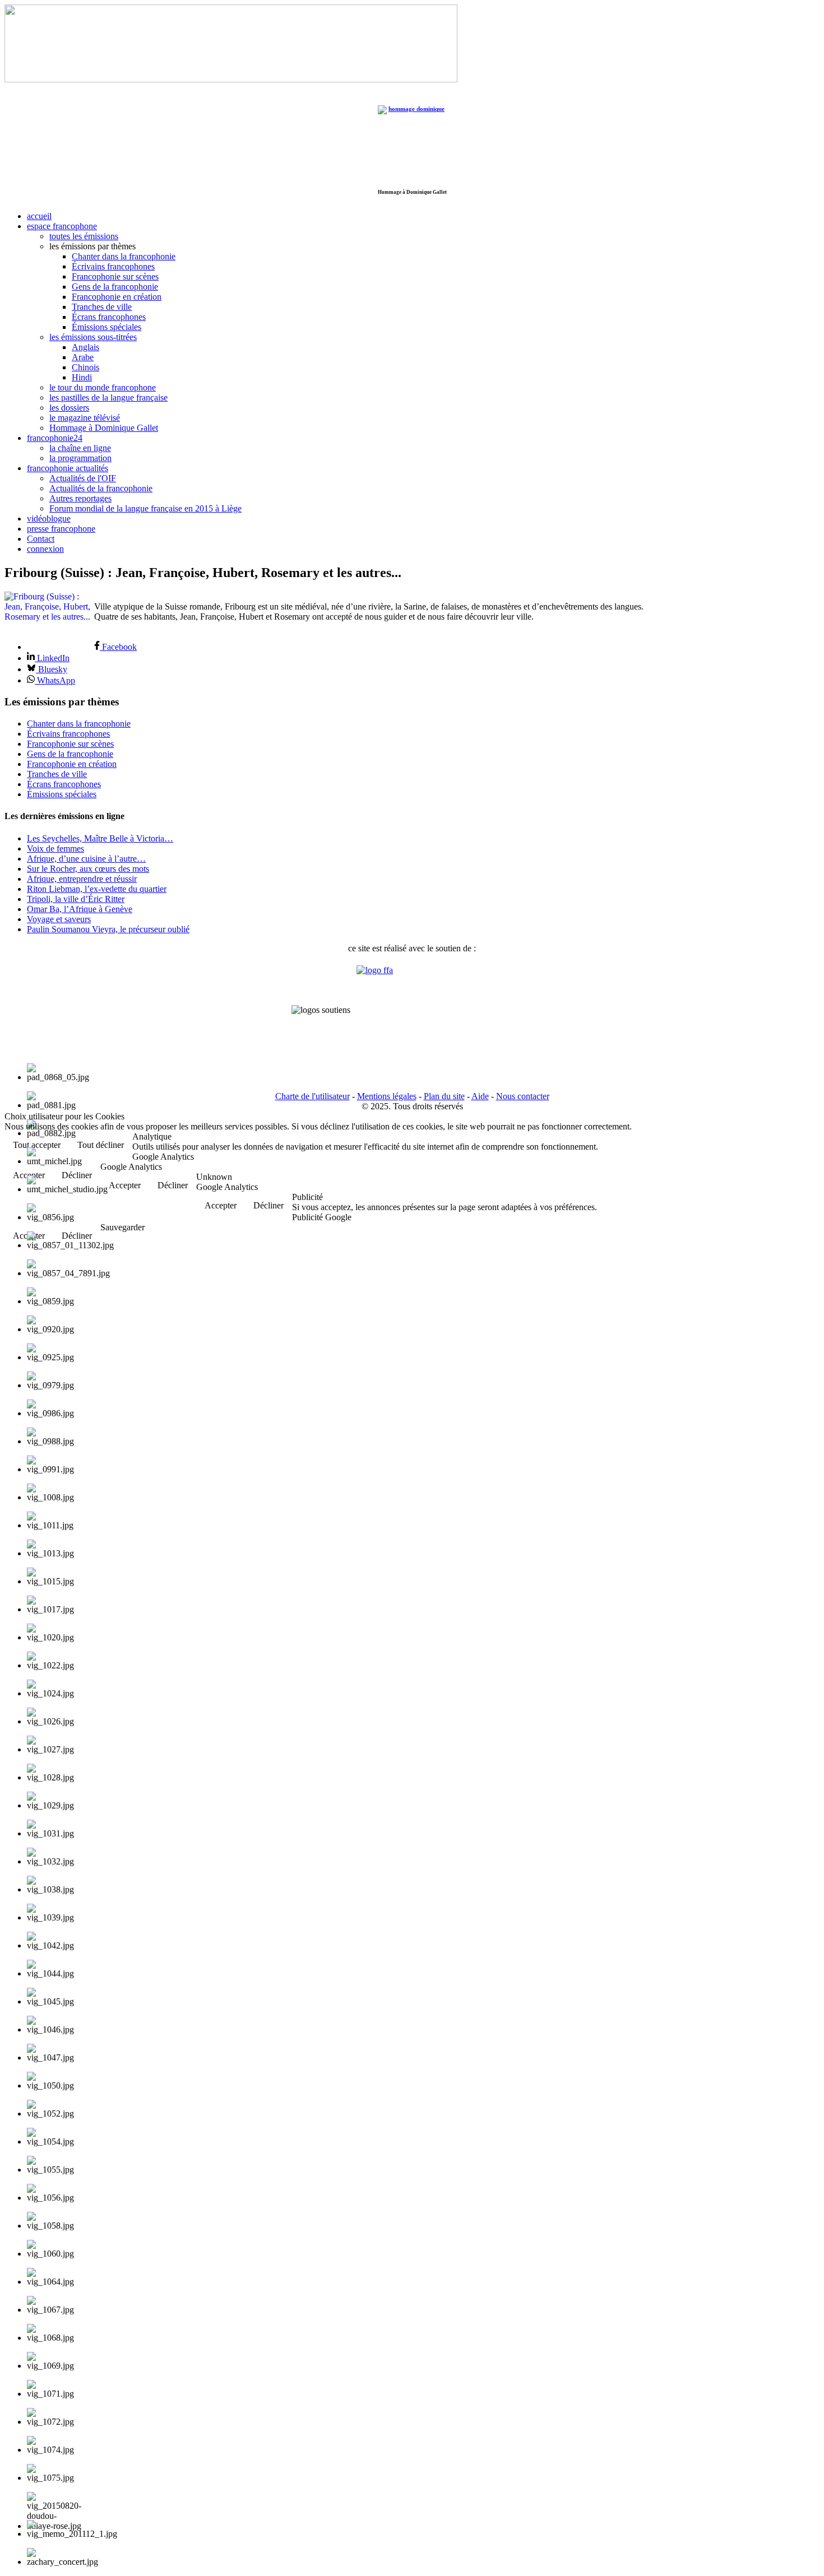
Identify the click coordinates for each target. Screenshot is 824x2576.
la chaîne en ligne (80, 448)
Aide (480, 1096)
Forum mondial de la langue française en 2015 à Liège (145, 508)
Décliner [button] (173, 1185)
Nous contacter (523, 1096)
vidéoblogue (49, 519)
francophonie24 (55, 438)
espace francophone (62, 226)
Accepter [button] (125, 1185)
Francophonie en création (117, 297)
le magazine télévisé (85, 418)
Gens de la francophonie (115, 287)
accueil (39, 216)
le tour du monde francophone (103, 387)
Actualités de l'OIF (83, 478)
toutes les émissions (84, 236)
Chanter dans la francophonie (124, 256)
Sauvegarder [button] (122, 1227)
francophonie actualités (68, 468)
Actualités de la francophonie (101, 488)
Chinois (85, 367)
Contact (41, 539)
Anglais (85, 347)
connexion (45, 549)
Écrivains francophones (113, 266)
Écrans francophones (109, 317)
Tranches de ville (102, 307)
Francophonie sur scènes (115, 276)
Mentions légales (387, 1096)
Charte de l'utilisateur (313, 1096)
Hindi (82, 377)
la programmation (80, 458)
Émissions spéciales (107, 327)
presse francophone (61, 529)
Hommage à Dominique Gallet (104, 428)
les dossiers (69, 408)
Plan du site (444, 1096)
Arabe (83, 357)
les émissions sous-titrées (93, 337)
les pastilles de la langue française (108, 397)
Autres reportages (80, 498)
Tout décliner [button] (101, 1145)
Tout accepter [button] (37, 1145)
